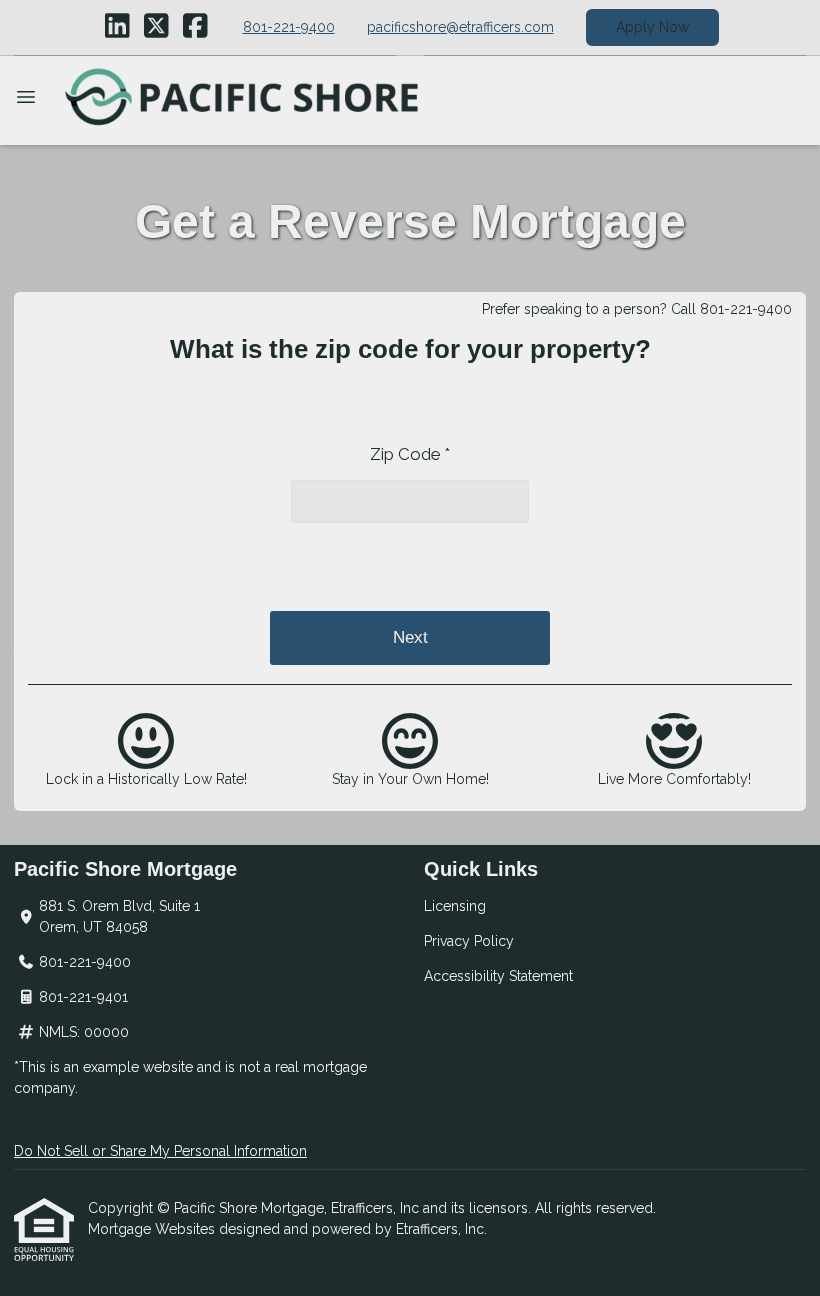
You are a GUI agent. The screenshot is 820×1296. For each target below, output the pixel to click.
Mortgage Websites (153, 1229)
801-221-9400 (289, 27)
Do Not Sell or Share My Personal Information (160, 1151)
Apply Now (652, 27)
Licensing (455, 906)
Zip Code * (410, 454)
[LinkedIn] (117, 27)
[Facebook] (195, 27)
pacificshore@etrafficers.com (460, 27)
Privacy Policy (469, 941)
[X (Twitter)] (156, 27)
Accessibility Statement (498, 976)
